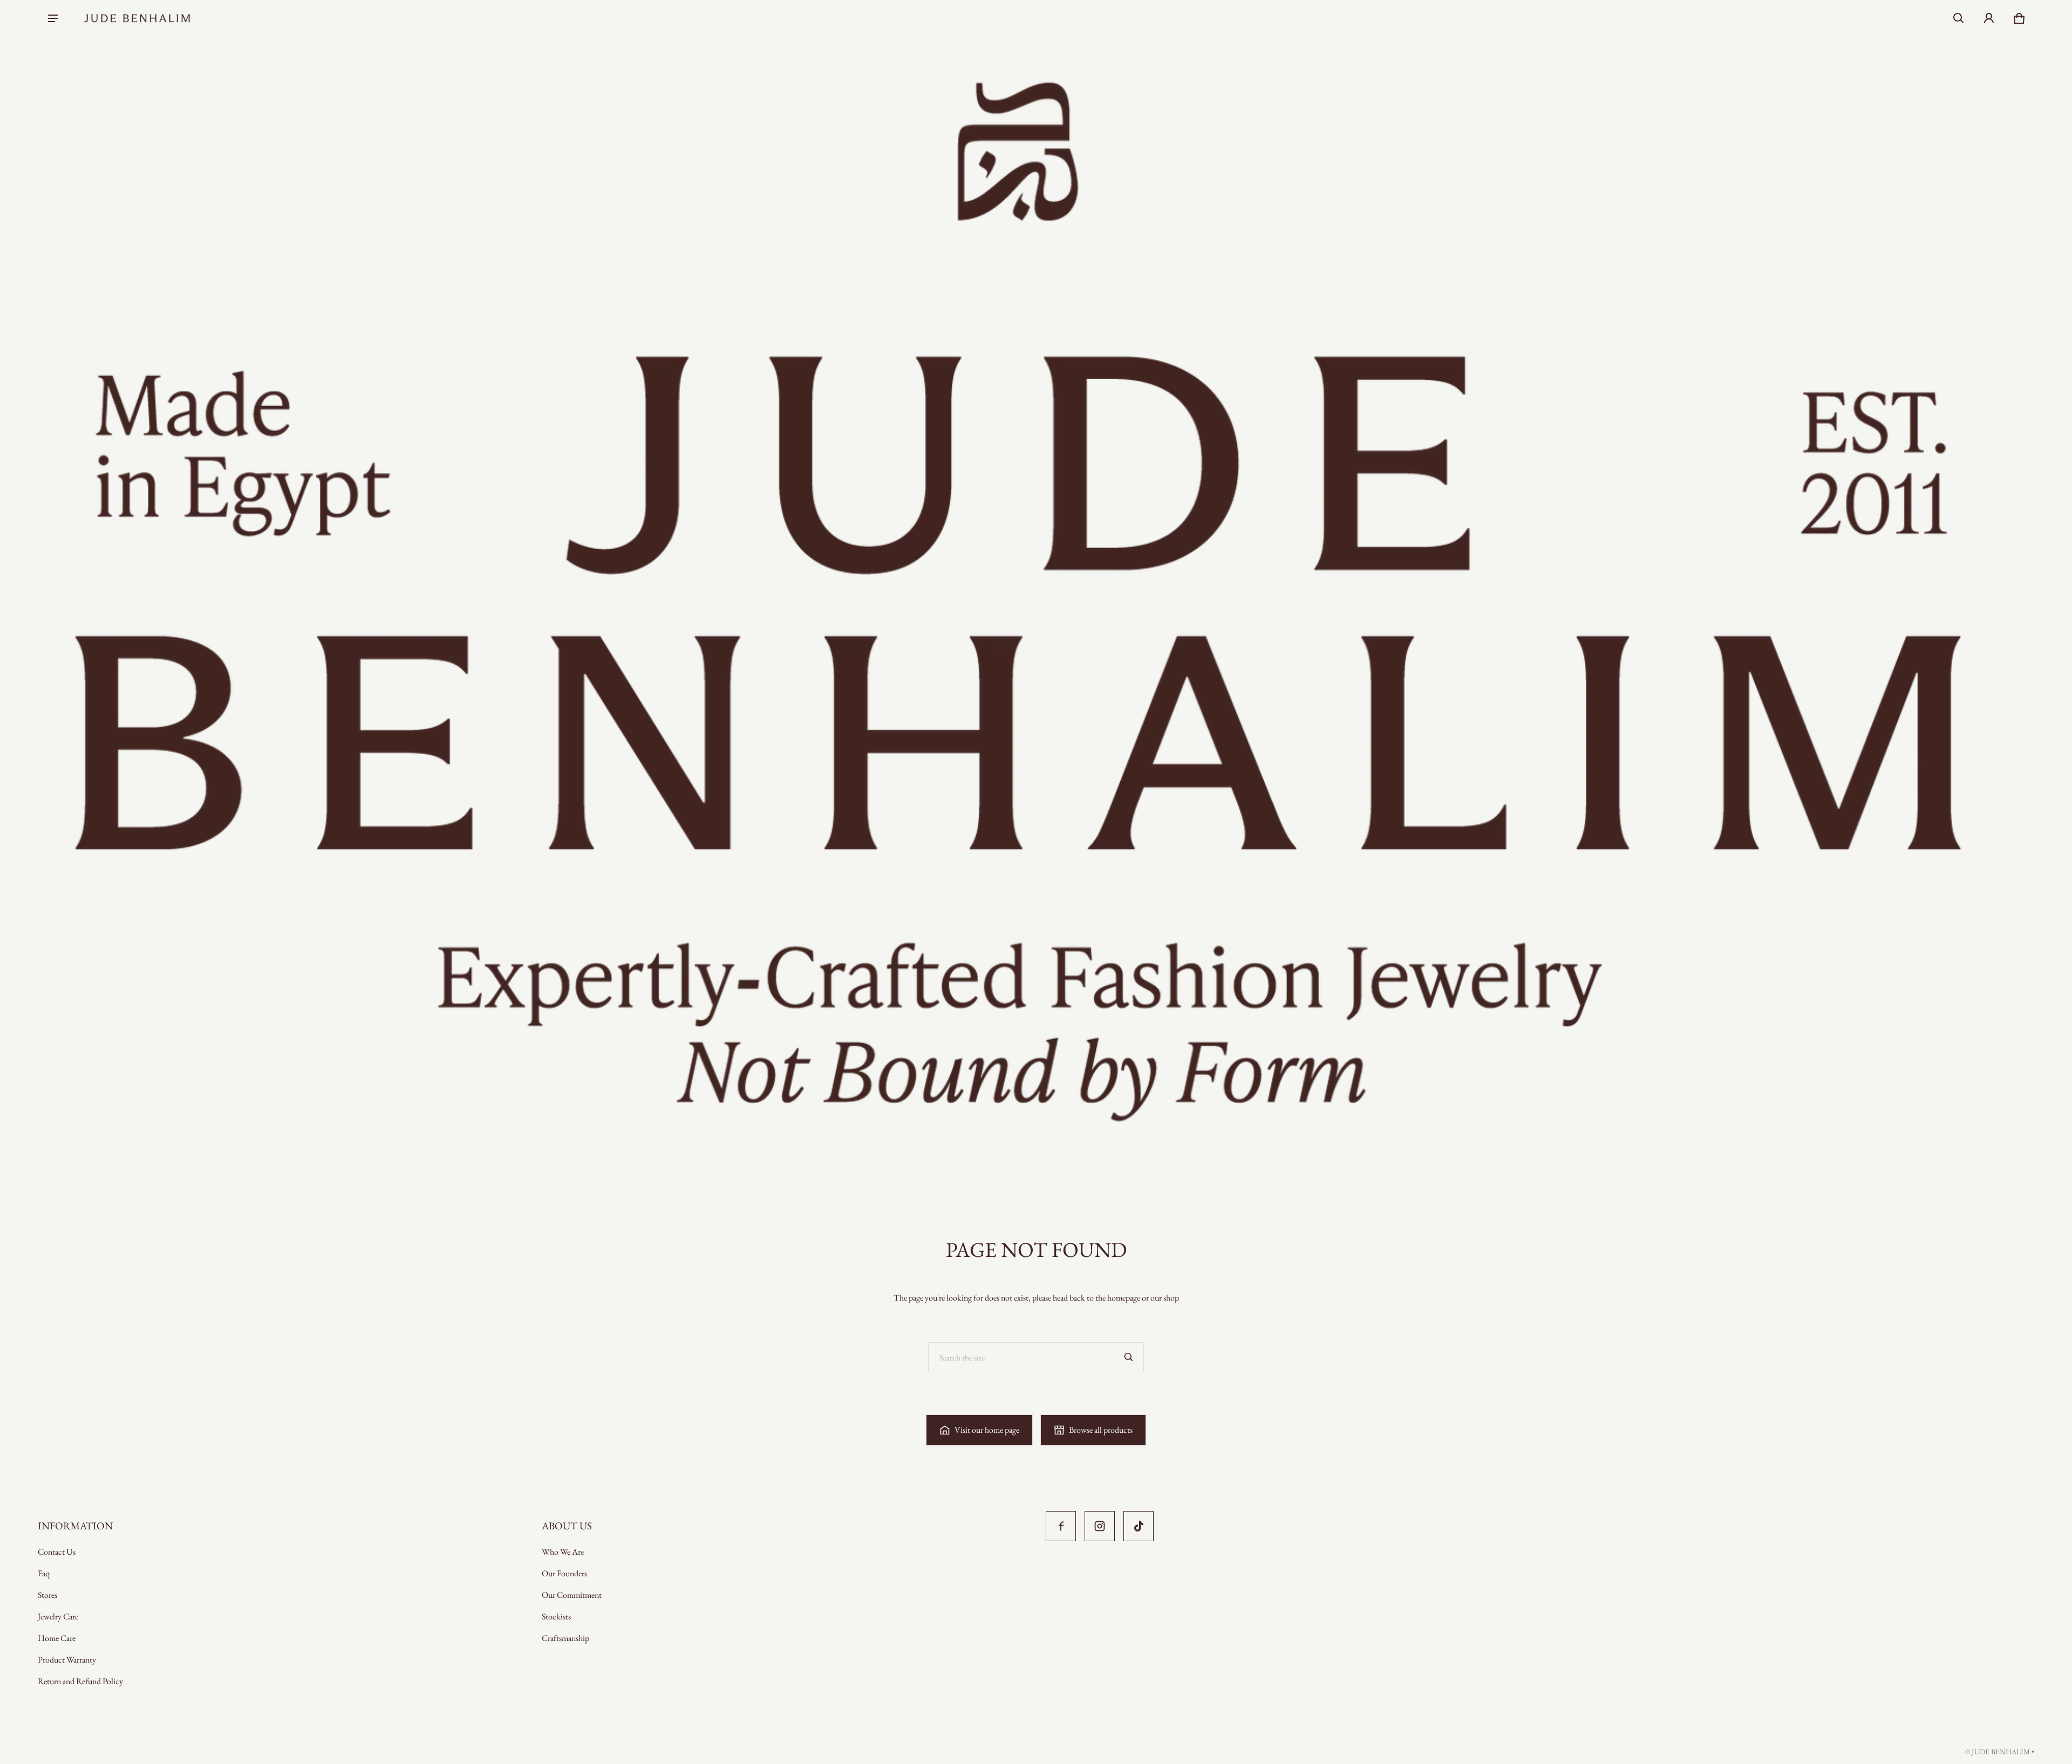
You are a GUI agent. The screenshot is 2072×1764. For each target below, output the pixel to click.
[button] (1959, 18)
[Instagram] (1100, 1526)
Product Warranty (67, 1660)
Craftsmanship (565, 1638)
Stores (47, 1595)
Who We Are (563, 1552)
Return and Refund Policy (80, 1681)
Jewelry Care (58, 1616)
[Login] (1989, 18)
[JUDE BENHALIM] (137, 18)
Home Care (57, 1638)
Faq (44, 1573)
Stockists (556, 1616)
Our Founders (564, 1573)
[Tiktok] (1139, 1526)
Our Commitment (572, 1595)
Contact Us (57, 1552)
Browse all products (1101, 1430)
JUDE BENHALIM (2001, 1752)
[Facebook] (1061, 1526)
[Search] (1129, 1357)
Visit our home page (987, 1430)
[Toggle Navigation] (53, 18)
